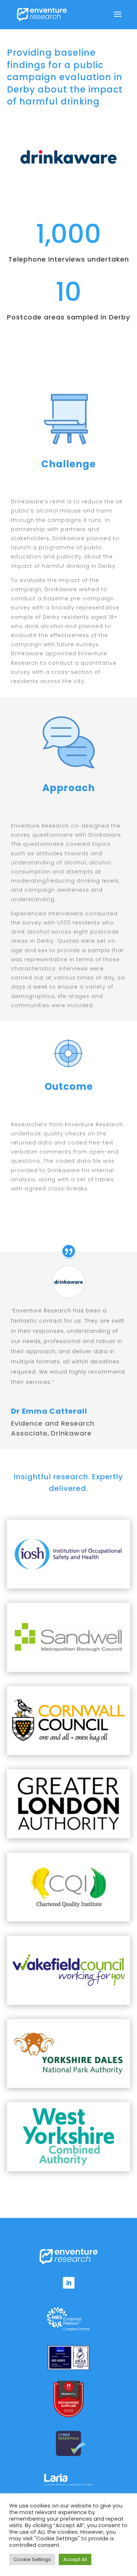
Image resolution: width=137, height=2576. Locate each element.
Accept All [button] (75, 2559)
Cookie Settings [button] (32, 2559)
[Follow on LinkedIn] (69, 2283)
